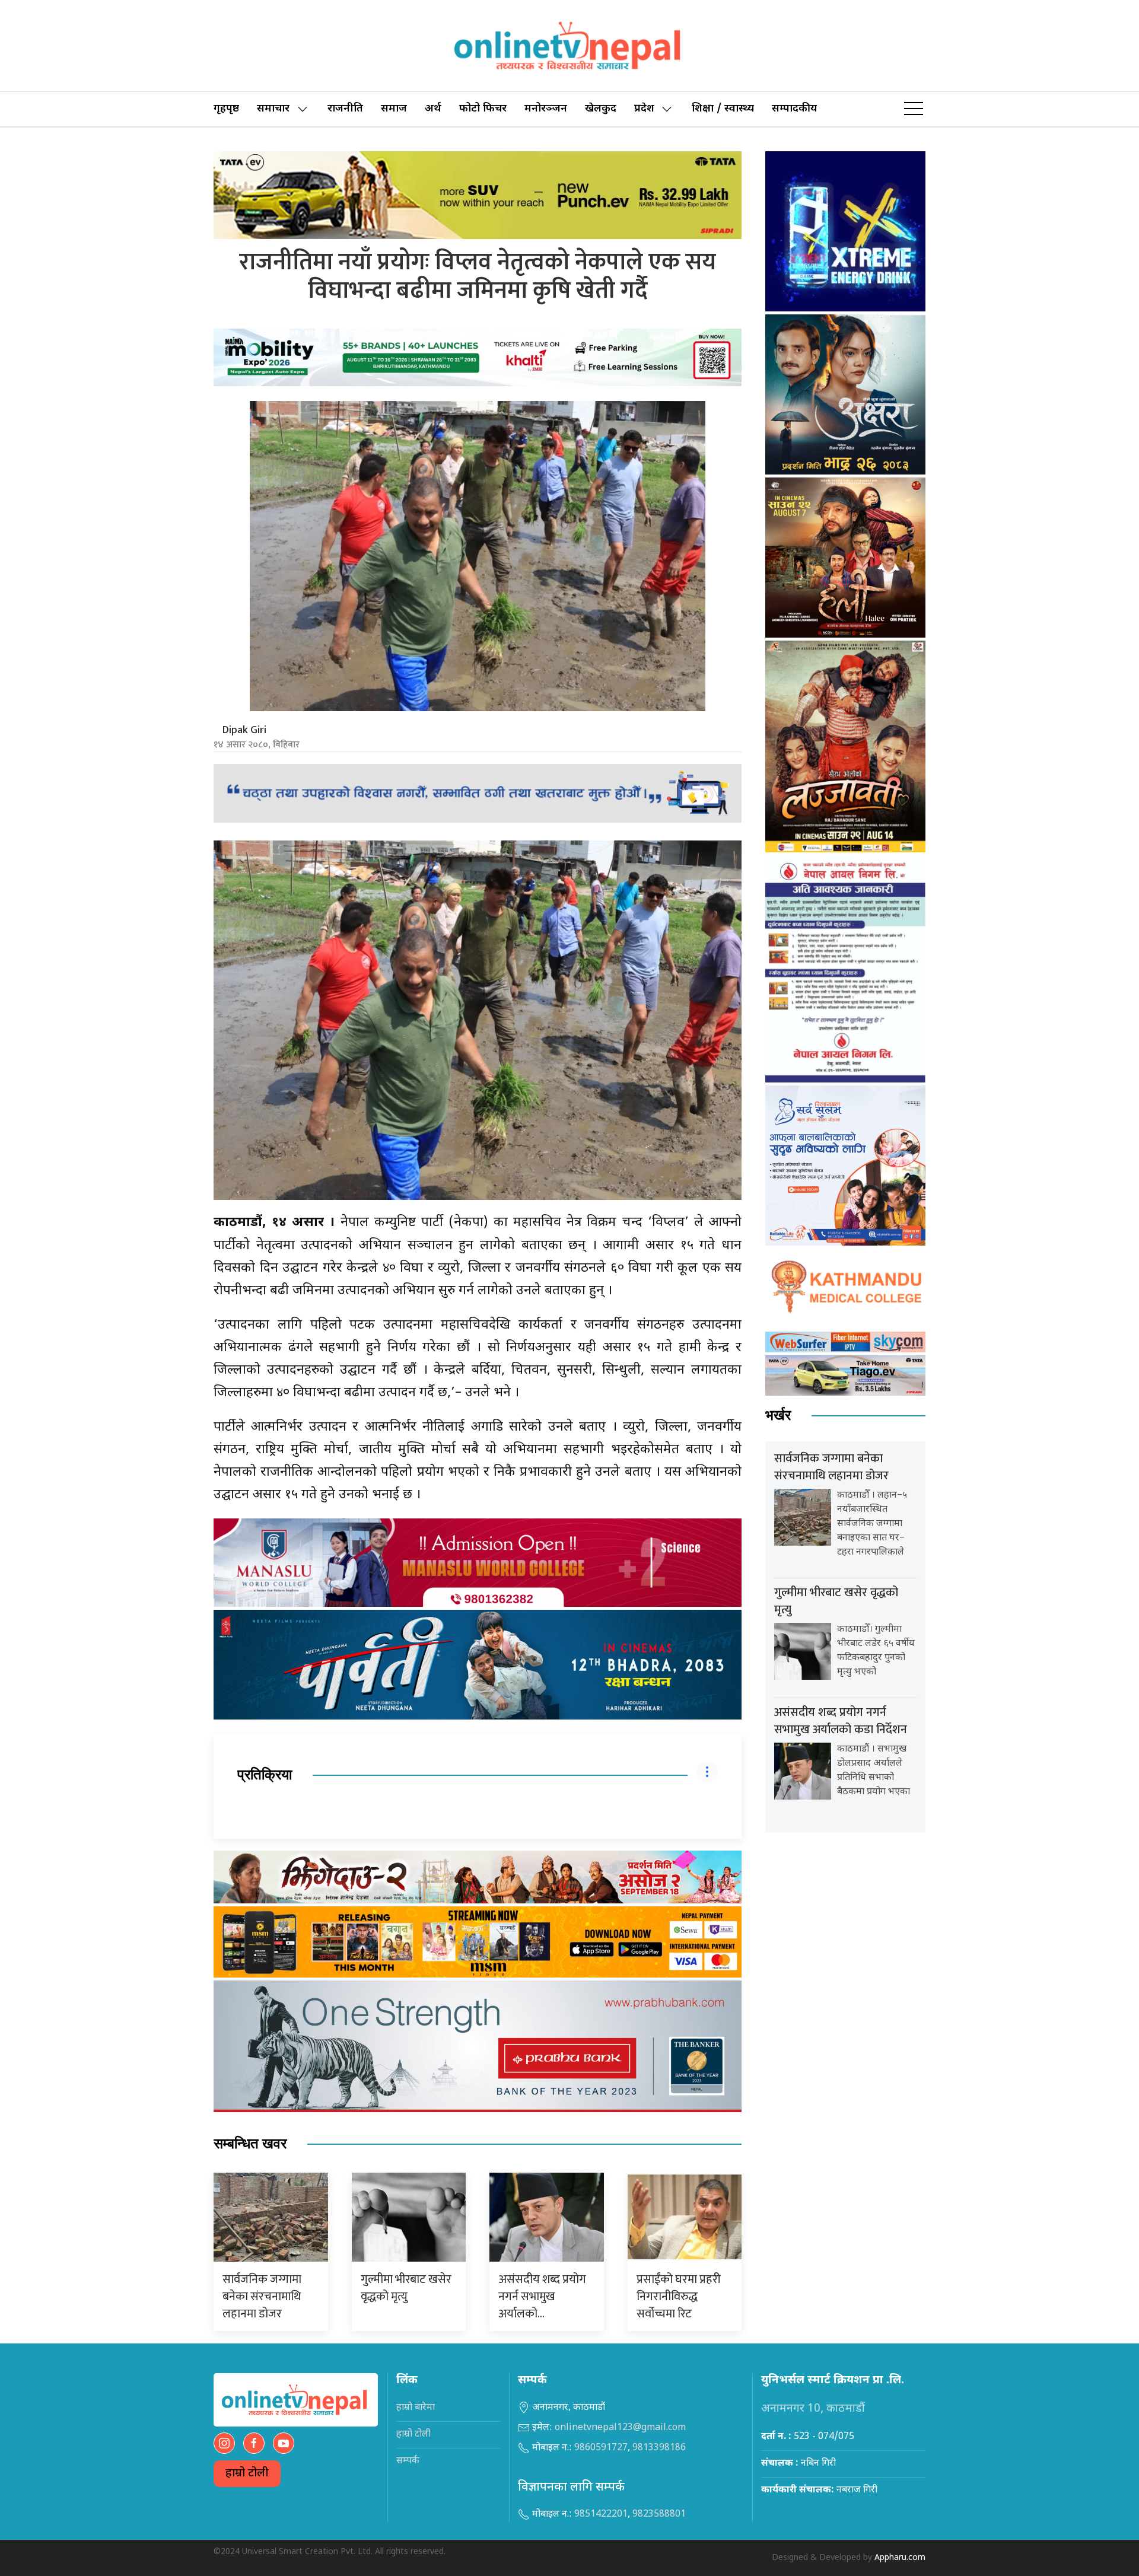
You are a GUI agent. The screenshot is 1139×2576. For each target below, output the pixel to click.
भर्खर (778, 1416)
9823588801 (659, 2515)
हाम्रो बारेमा (416, 2408)
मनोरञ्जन (546, 109)
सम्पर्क (408, 2461)
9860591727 (601, 2448)
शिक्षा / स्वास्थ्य (723, 109)
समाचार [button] (273, 109)
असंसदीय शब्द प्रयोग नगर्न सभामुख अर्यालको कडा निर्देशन (841, 1721)
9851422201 (601, 2515)
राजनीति (345, 109)
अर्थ (433, 109)
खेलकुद (601, 109)
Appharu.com (900, 2558)
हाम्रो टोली (247, 2474)
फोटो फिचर (483, 109)
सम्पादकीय (794, 109)
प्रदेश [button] (644, 109)
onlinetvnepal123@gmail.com (620, 2428)
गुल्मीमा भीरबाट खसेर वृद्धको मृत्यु (406, 2288)
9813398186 (659, 2448)
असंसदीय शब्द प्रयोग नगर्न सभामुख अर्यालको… (542, 2297)
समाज (394, 109)
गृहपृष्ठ (226, 109)
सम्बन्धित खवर (250, 2144)
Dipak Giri (244, 730)
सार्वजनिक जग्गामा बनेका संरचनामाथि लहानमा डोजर (262, 2297)
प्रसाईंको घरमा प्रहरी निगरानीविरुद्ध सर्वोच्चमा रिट (679, 2297)
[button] (914, 109)
